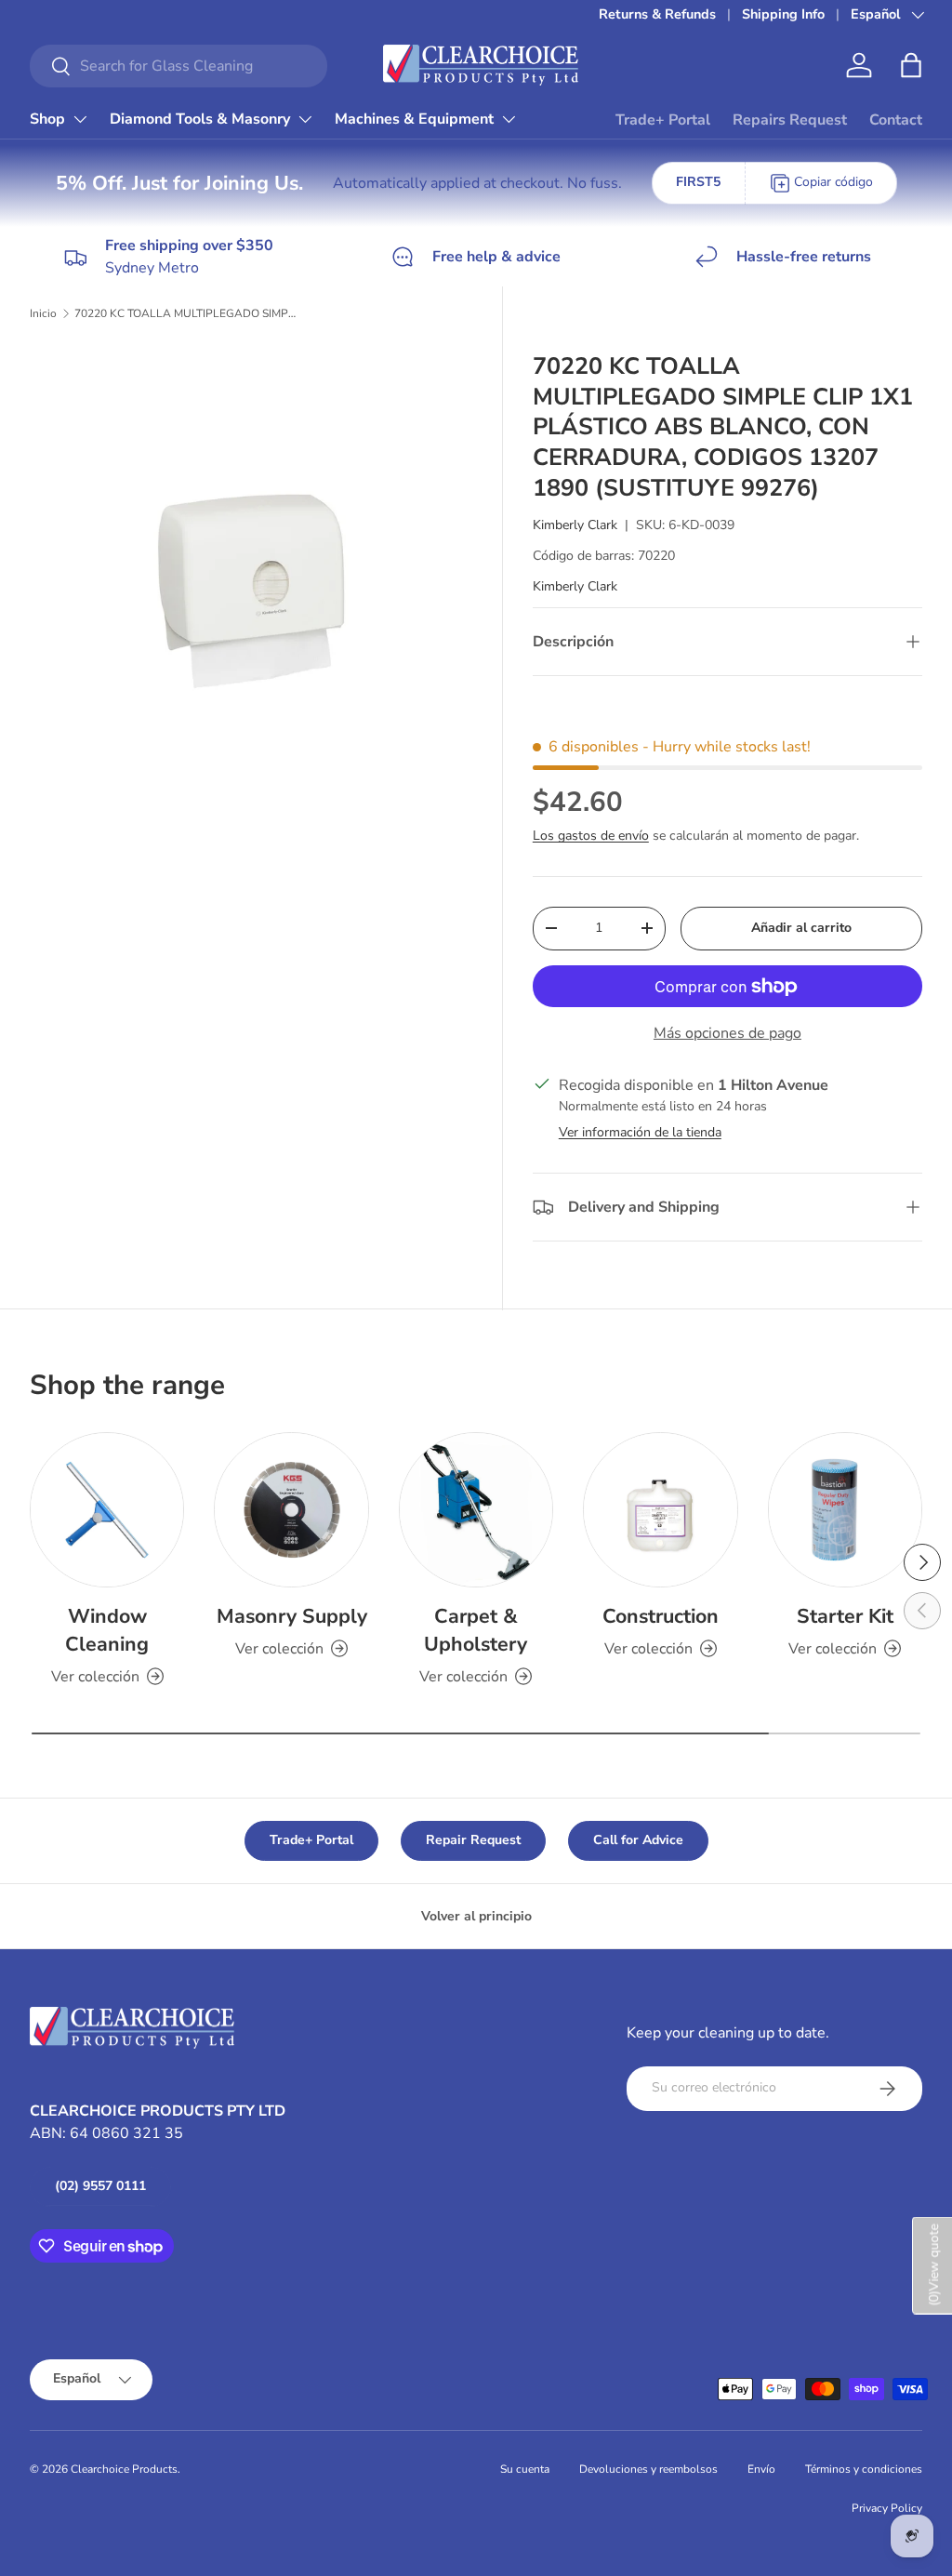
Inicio (43, 313)
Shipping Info (783, 14)
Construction (661, 1616)
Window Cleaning (107, 1630)
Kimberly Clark (575, 525)
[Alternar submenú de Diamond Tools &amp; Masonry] (305, 119)
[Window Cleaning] (107, 1509)
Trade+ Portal (663, 120)
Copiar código (833, 182)
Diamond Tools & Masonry (200, 119)
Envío (761, 2469)
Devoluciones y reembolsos (648, 2469)
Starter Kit (845, 1616)
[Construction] (660, 1509)
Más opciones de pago (727, 1033)
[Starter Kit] (845, 1509)
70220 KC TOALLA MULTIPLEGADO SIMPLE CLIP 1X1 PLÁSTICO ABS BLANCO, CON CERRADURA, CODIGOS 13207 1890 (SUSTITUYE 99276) (186, 313)
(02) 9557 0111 (100, 2186)
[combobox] (178, 66)
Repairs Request (790, 120)
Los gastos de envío (591, 836)
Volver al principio (476, 1916)
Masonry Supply (292, 1616)
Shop (47, 119)
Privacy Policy (887, 2508)
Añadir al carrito (801, 928)
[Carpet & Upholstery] (476, 1509)
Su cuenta (525, 2469)
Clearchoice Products (124, 2469)
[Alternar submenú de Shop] (80, 119)
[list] (257, 568)
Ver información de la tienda (640, 1132)
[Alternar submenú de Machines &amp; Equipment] (509, 119)
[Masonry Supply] (291, 1509)
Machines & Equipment (414, 119)
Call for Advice (638, 1840)
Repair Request (473, 1840)
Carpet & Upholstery (476, 1630)
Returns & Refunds (657, 14)
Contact (896, 120)
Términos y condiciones (864, 2469)
